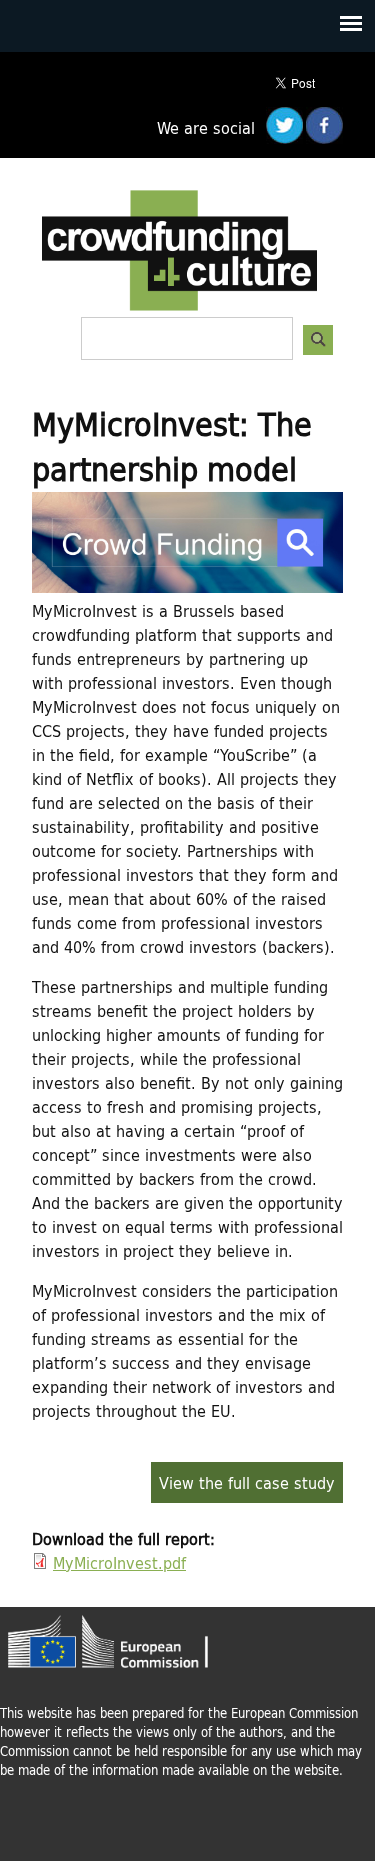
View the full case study (247, 1482)
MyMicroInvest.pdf (119, 1562)
